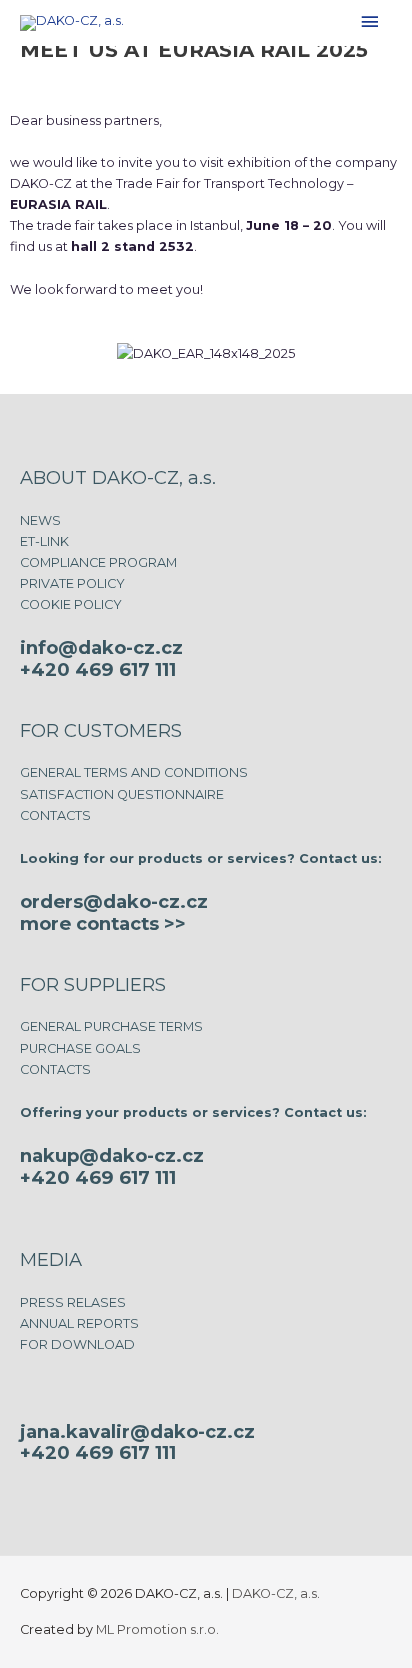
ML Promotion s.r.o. (157, 1629)
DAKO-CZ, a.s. (276, 1593)
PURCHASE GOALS (80, 1048)
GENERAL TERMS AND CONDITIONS (134, 772)
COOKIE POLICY (71, 604)
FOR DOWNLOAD (77, 1344)
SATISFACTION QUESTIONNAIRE (122, 794)
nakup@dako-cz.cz (112, 1155)
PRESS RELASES (73, 1302)
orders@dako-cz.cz (114, 901)
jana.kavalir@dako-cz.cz (137, 1431)
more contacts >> (103, 923)
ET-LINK (44, 541)
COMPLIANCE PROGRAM (98, 562)
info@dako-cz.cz (101, 647)
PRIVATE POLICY (72, 583)
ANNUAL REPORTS (79, 1323)
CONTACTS (55, 815)
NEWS (40, 520)
